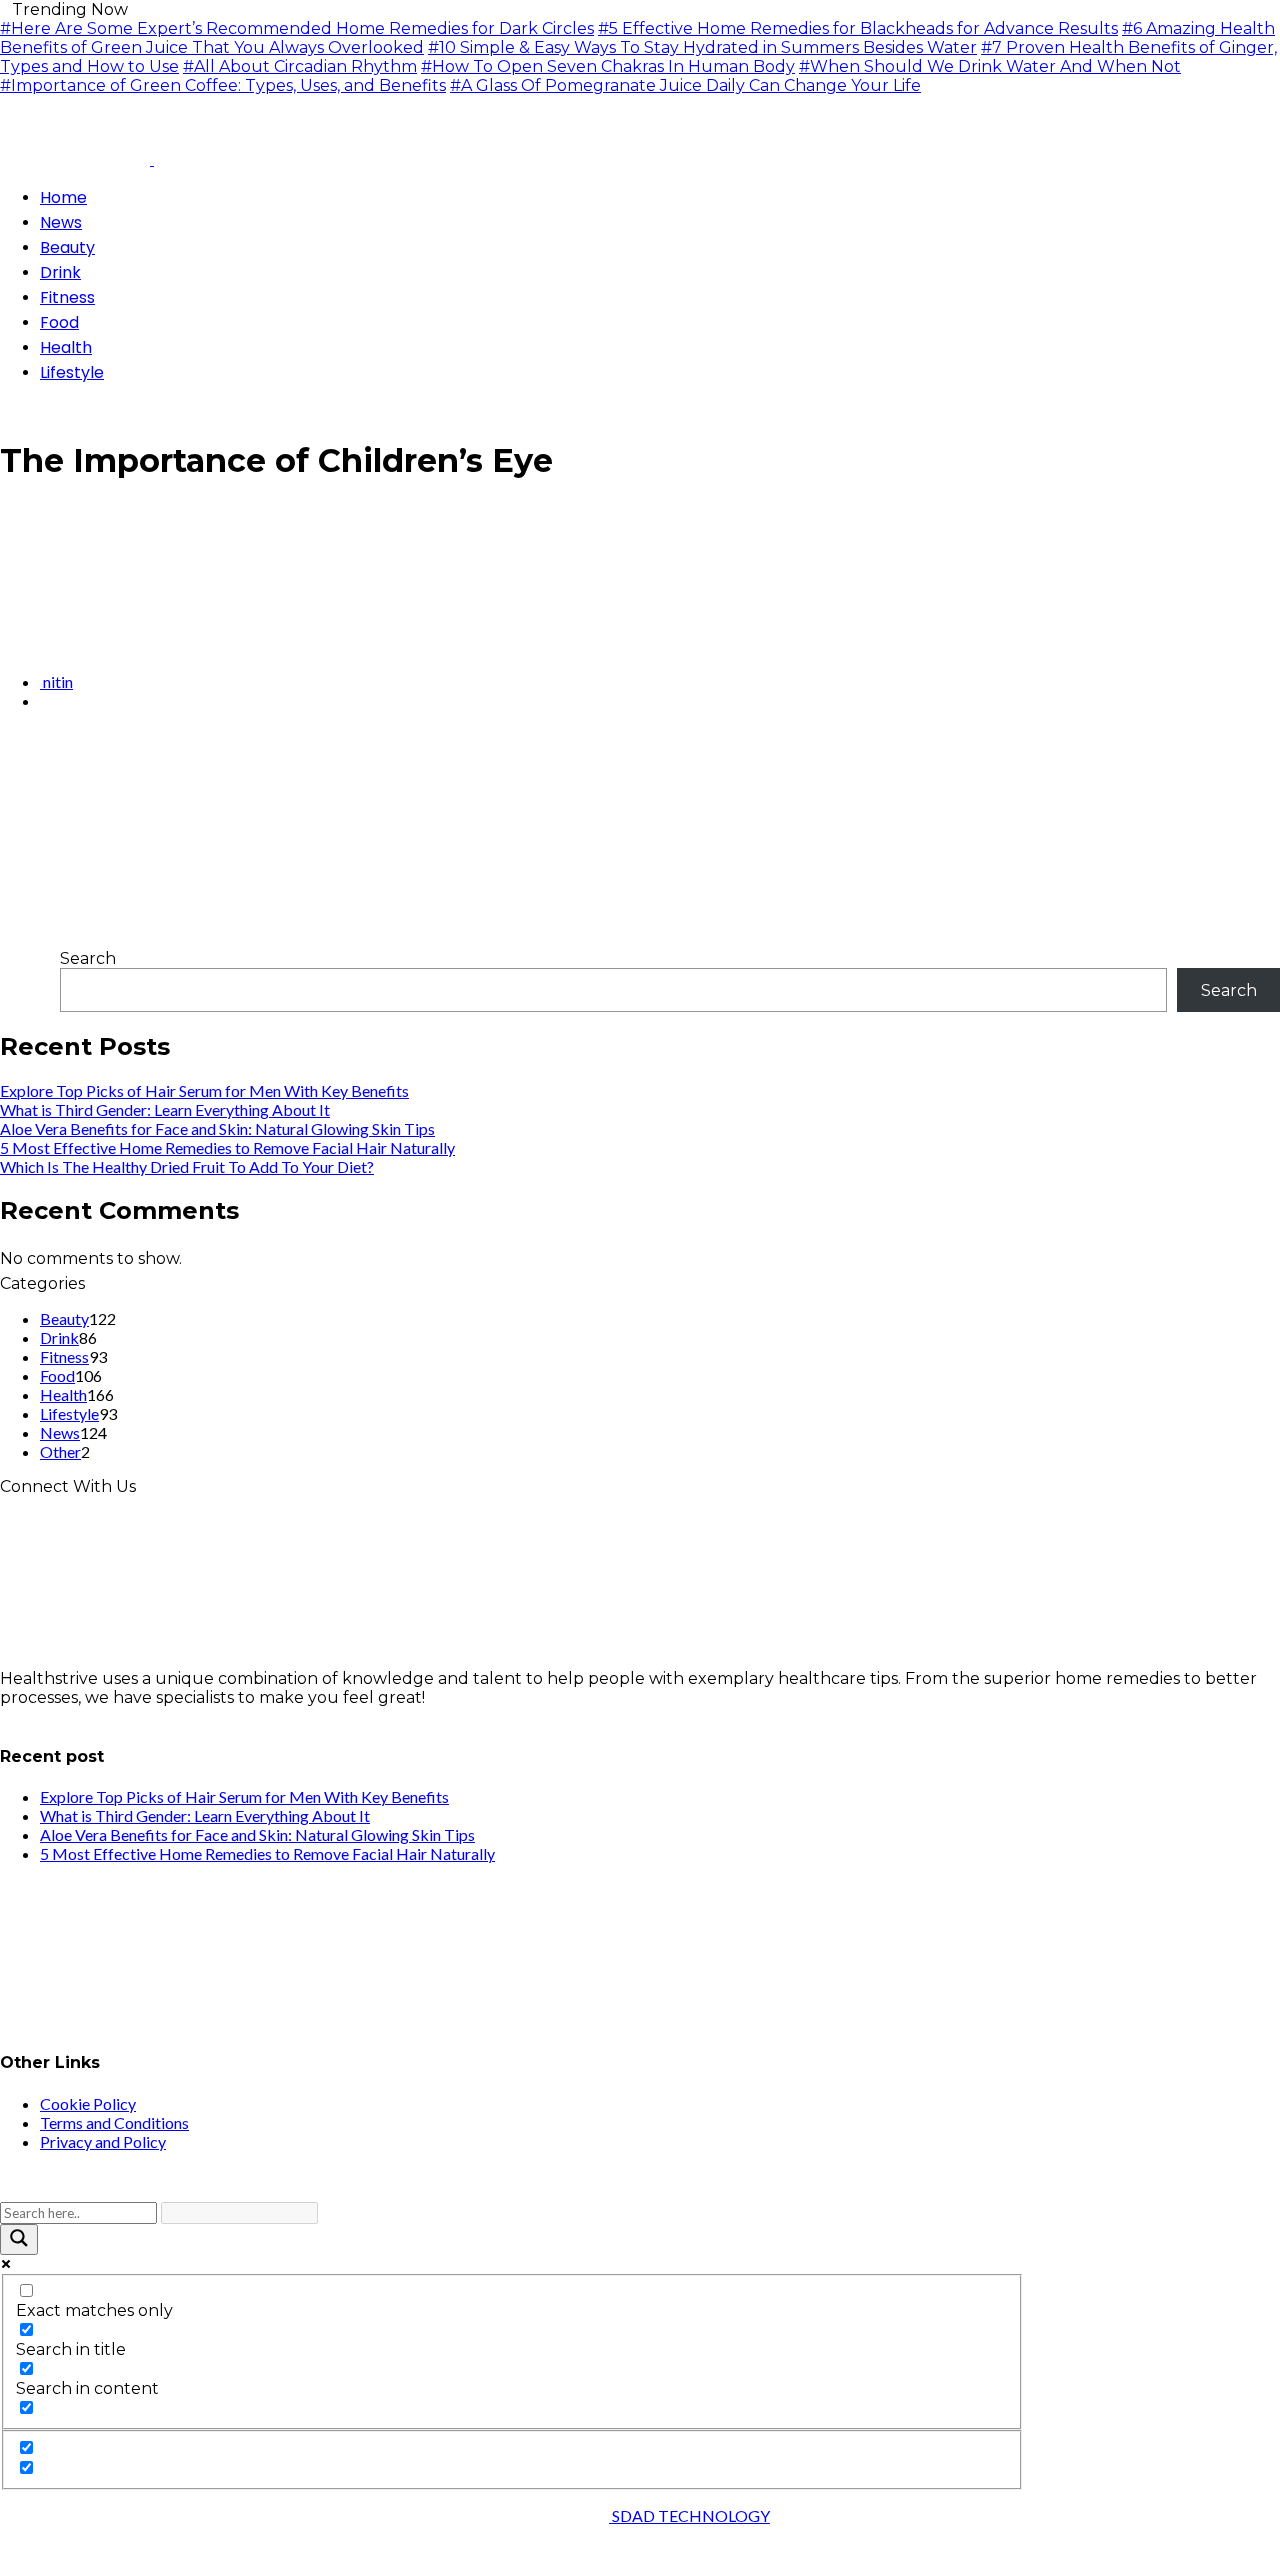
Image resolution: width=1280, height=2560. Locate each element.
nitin (56, 681)
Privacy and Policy (103, 2141)
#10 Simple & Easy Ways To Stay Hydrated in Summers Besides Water (702, 47)
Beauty (64, 1318)
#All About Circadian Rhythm (300, 66)
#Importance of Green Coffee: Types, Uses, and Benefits (223, 85)
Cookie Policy (88, 2103)
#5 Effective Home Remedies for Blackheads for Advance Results (858, 28)
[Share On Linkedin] (54, 754)
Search (88, 958)
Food (57, 1375)
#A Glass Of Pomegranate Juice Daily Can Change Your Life (685, 85)
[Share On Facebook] (6, 754)
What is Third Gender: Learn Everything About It (165, 1109)
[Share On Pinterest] (38, 754)
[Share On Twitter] (22, 754)
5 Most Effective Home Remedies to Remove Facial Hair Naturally (227, 1147)
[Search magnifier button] (19, 2239)
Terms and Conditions (114, 2122)
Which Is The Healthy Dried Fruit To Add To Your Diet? (187, 1166)
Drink (59, 1337)
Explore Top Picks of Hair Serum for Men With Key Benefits (204, 1090)
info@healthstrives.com (94, 1716)
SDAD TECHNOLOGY (689, 2515)
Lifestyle (69, 1413)
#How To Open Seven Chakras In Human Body (608, 66)
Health (63, 1394)
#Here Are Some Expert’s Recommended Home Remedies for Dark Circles (297, 28)
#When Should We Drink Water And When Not (990, 66)
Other (60, 1451)
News (60, 1432)
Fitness (64, 1356)
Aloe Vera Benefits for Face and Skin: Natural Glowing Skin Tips (217, 1128)
